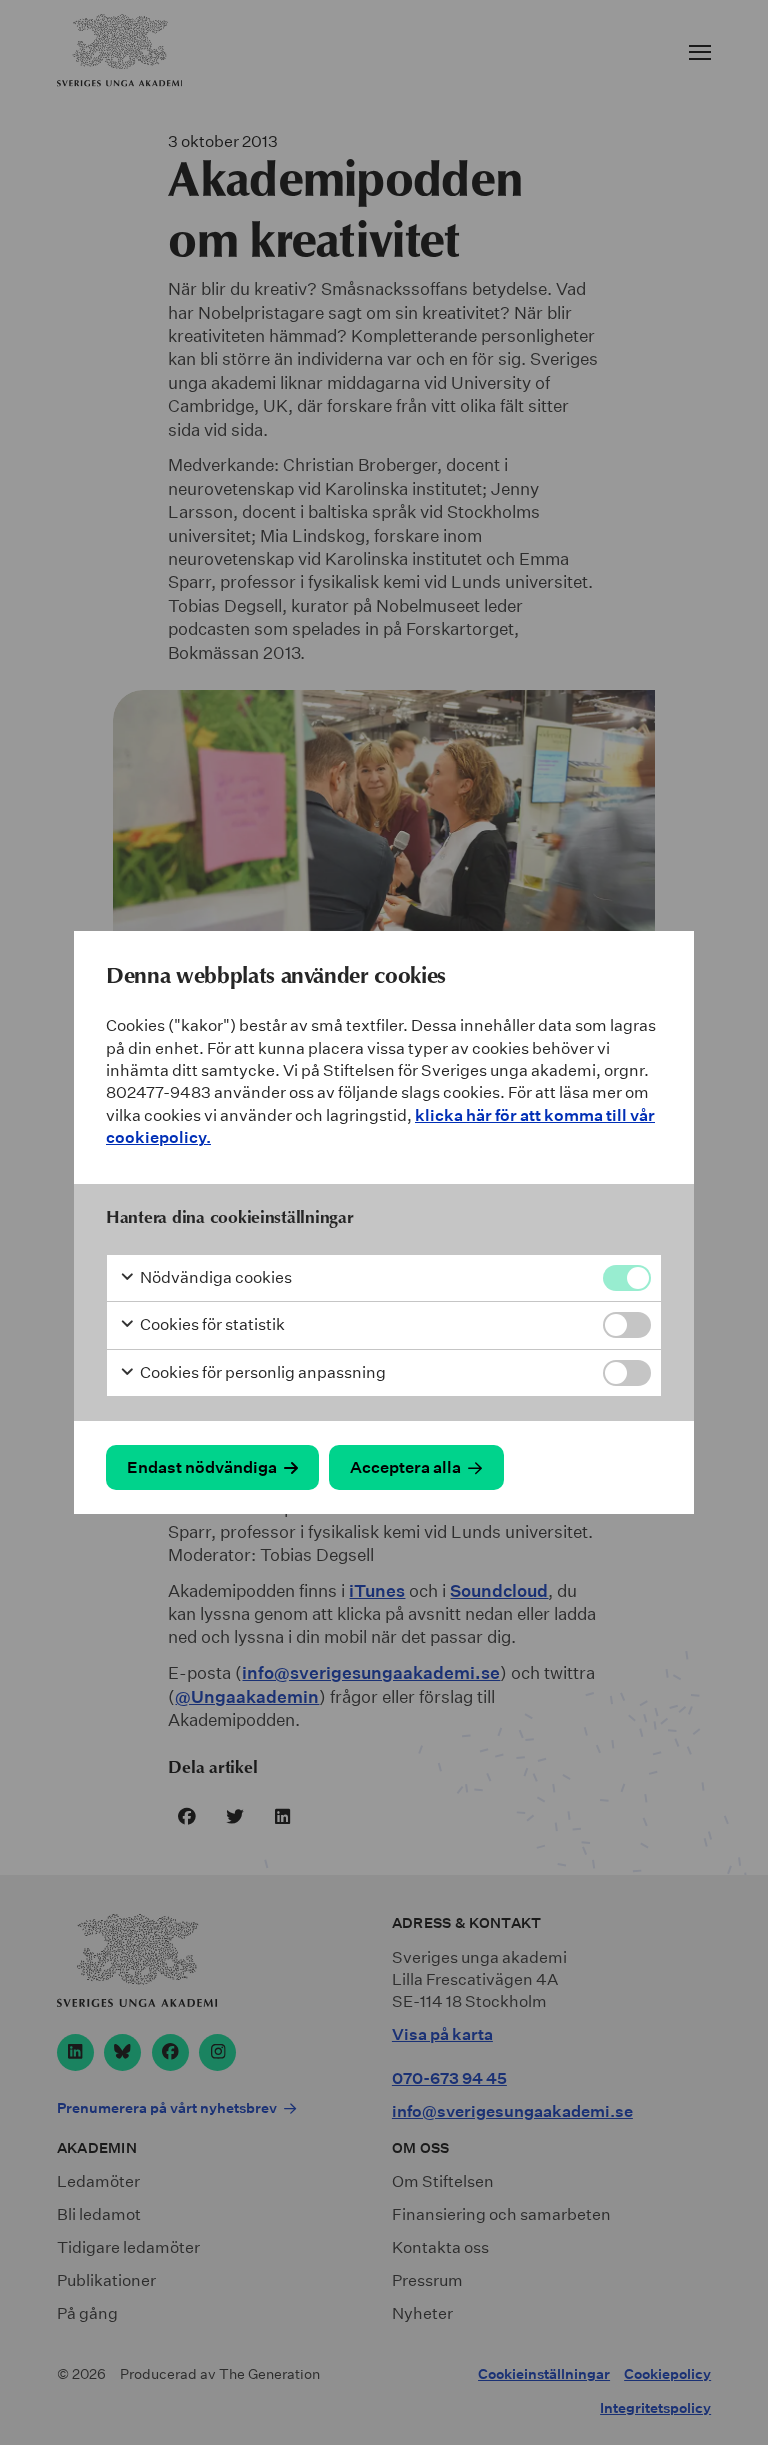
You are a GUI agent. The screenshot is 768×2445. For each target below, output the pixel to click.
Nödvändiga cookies (214, 1277)
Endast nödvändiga (202, 1467)
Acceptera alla (405, 1467)
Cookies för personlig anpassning (261, 1372)
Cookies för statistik (211, 1324)
